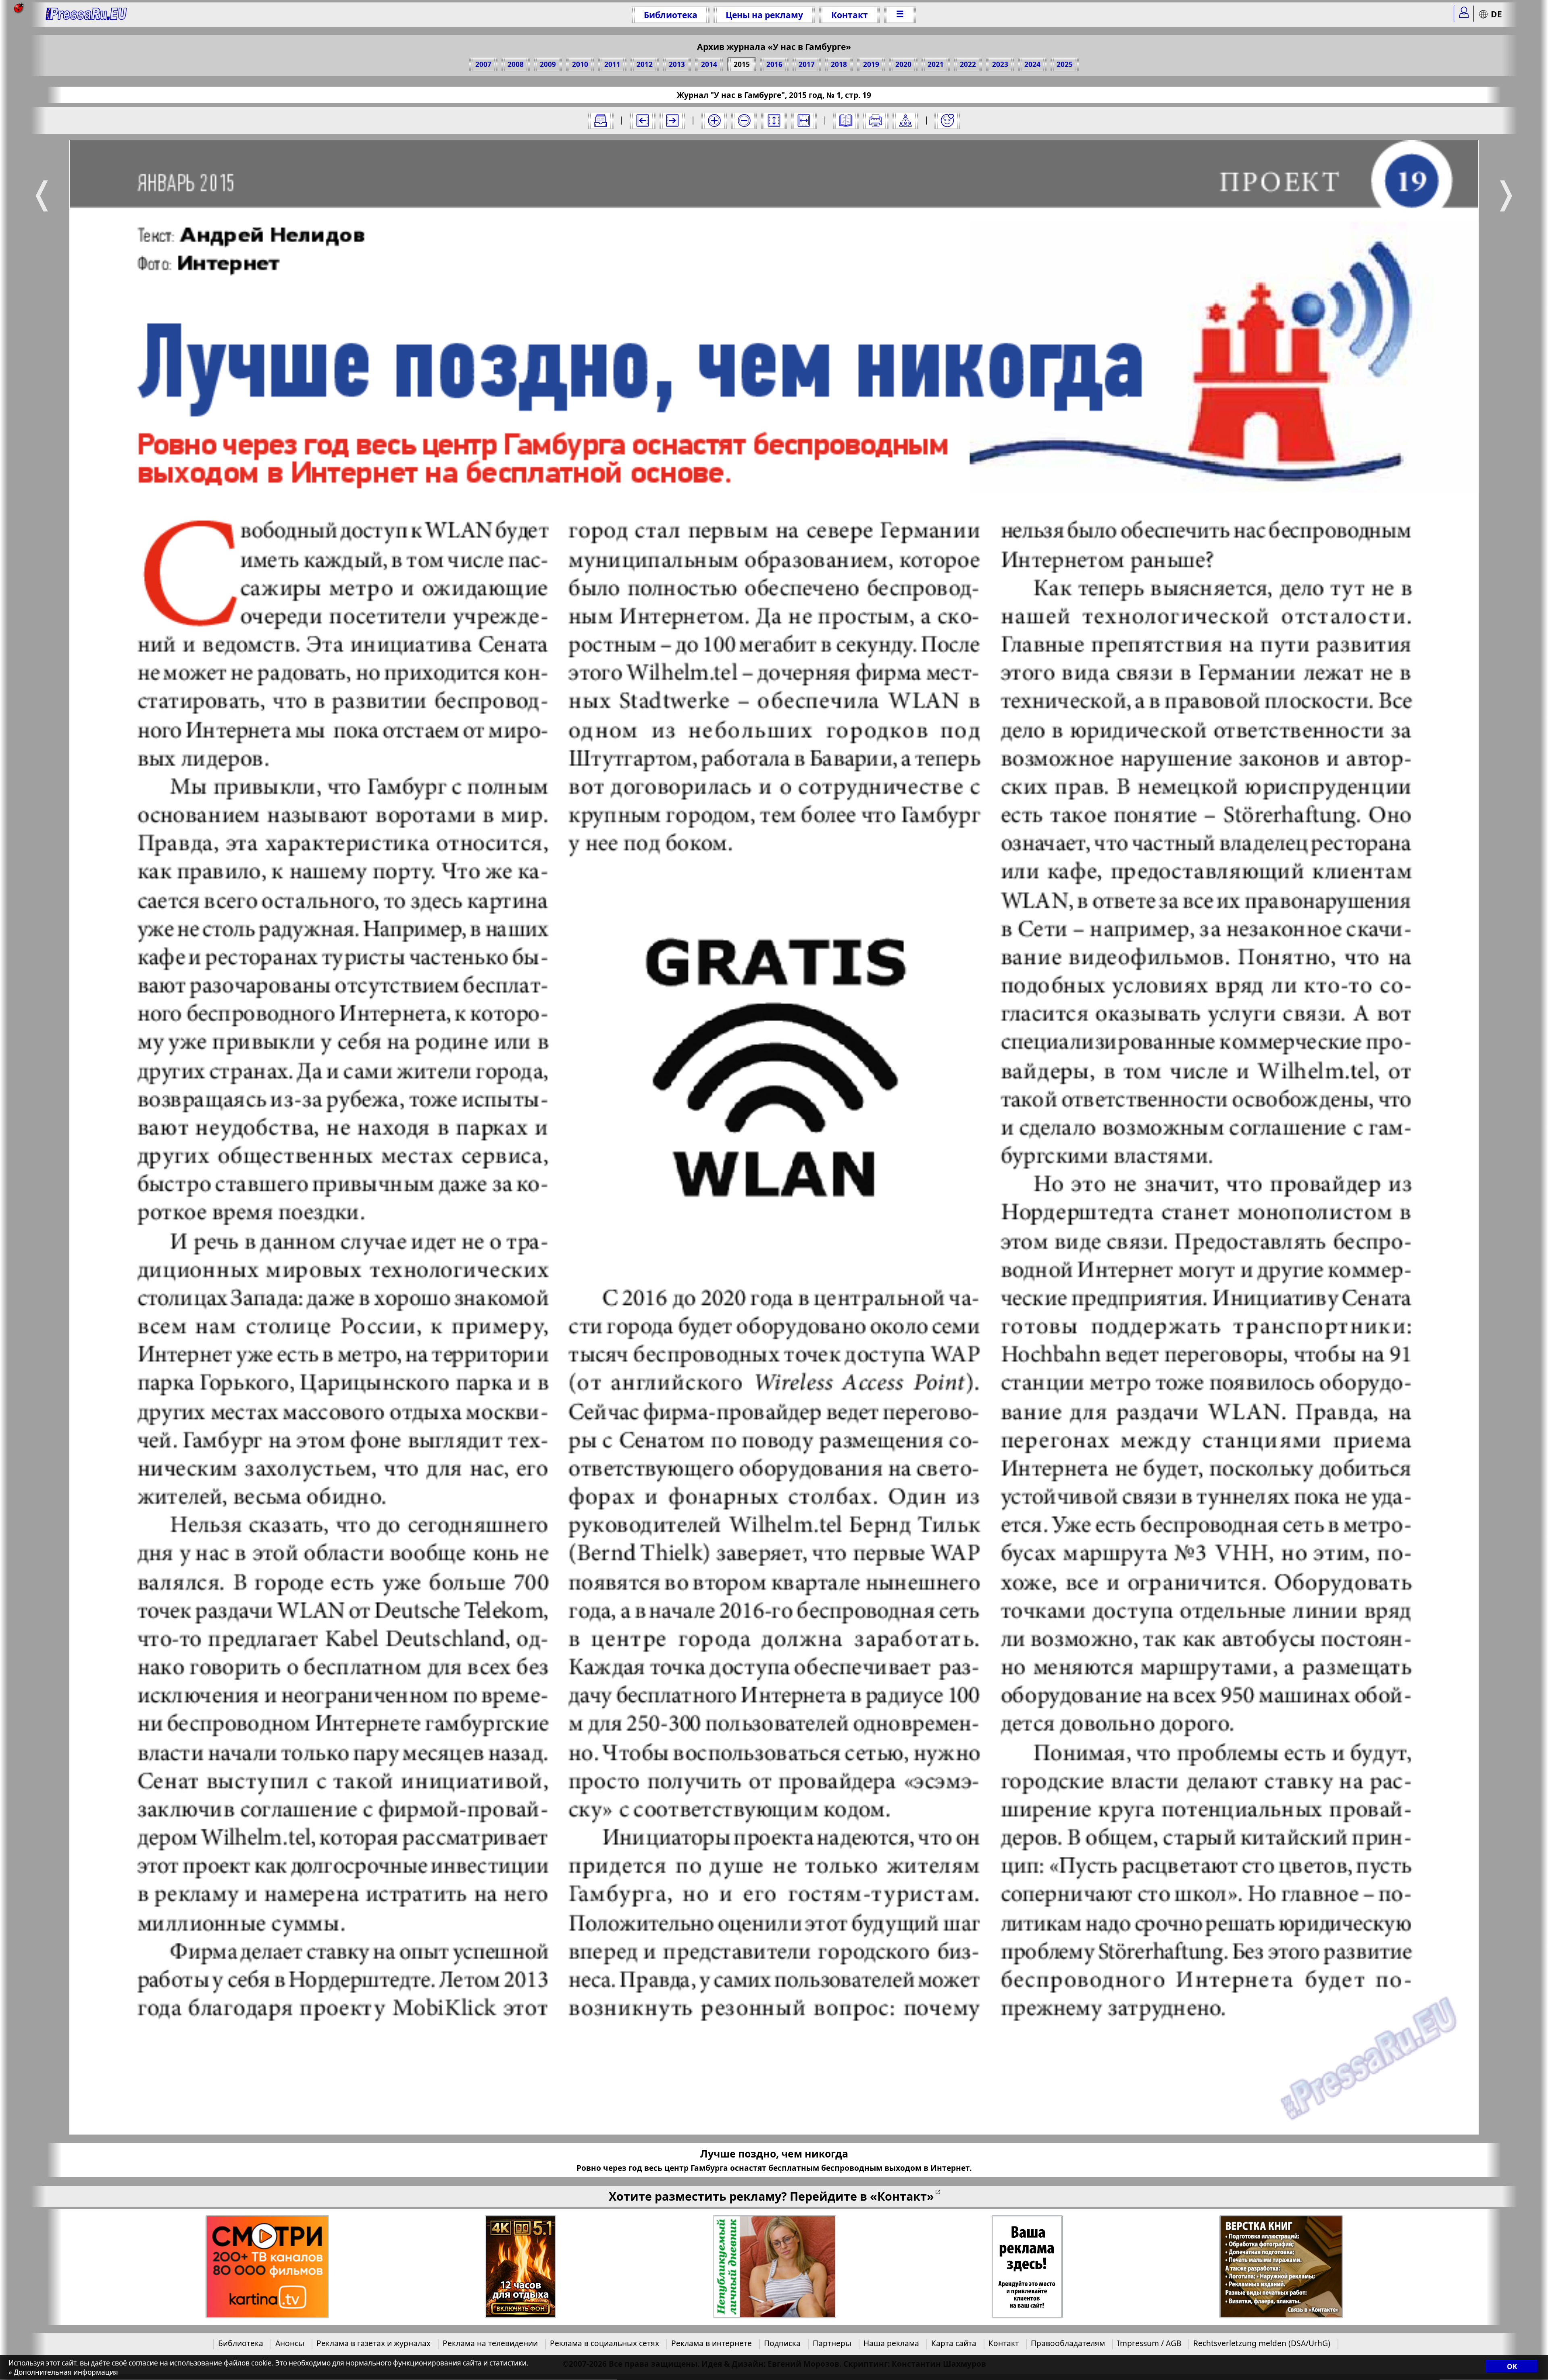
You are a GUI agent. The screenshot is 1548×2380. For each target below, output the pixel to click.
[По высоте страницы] (774, 121)
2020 (903, 64)
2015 (742, 64)
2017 (807, 64)
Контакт (850, 15)
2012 (645, 64)
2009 (548, 64)
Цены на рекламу (764, 15)
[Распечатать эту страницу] (876, 121)
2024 (1032, 64)
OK (1512, 2367)
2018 (839, 64)
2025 (1065, 64)
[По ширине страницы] (804, 121)
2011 (612, 64)
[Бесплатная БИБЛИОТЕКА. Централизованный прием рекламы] (86, 15)
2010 (580, 64)
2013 (677, 64)
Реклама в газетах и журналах (373, 2343)
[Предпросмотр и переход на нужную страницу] (846, 121)
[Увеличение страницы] (714, 121)
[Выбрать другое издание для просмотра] (601, 121)
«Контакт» (902, 2196)
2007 (483, 64)
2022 (968, 64)
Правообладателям (1068, 2343)
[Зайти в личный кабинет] (1464, 14)
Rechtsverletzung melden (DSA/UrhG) (1262, 2343)
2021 (936, 64)
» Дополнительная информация (63, 2373)
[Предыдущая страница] (643, 121)
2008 (516, 64)
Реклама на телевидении (490, 2343)
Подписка (782, 2343)
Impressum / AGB (1149, 2343)
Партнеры (832, 2343)
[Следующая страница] (672, 121)
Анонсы (290, 2343)
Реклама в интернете (712, 2343)
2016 (774, 64)
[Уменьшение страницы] (744, 121)
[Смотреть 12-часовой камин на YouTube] (521, 2267)
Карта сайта (954, 2343)
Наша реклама (891, 2343)
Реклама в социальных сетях (604, 2343)
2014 (709, 64)
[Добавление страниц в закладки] (947, 121)
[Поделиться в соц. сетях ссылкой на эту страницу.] (905, 121)
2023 (1000, 64)
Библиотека (671, 15)
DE (1496, 14)
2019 (871, 64)
